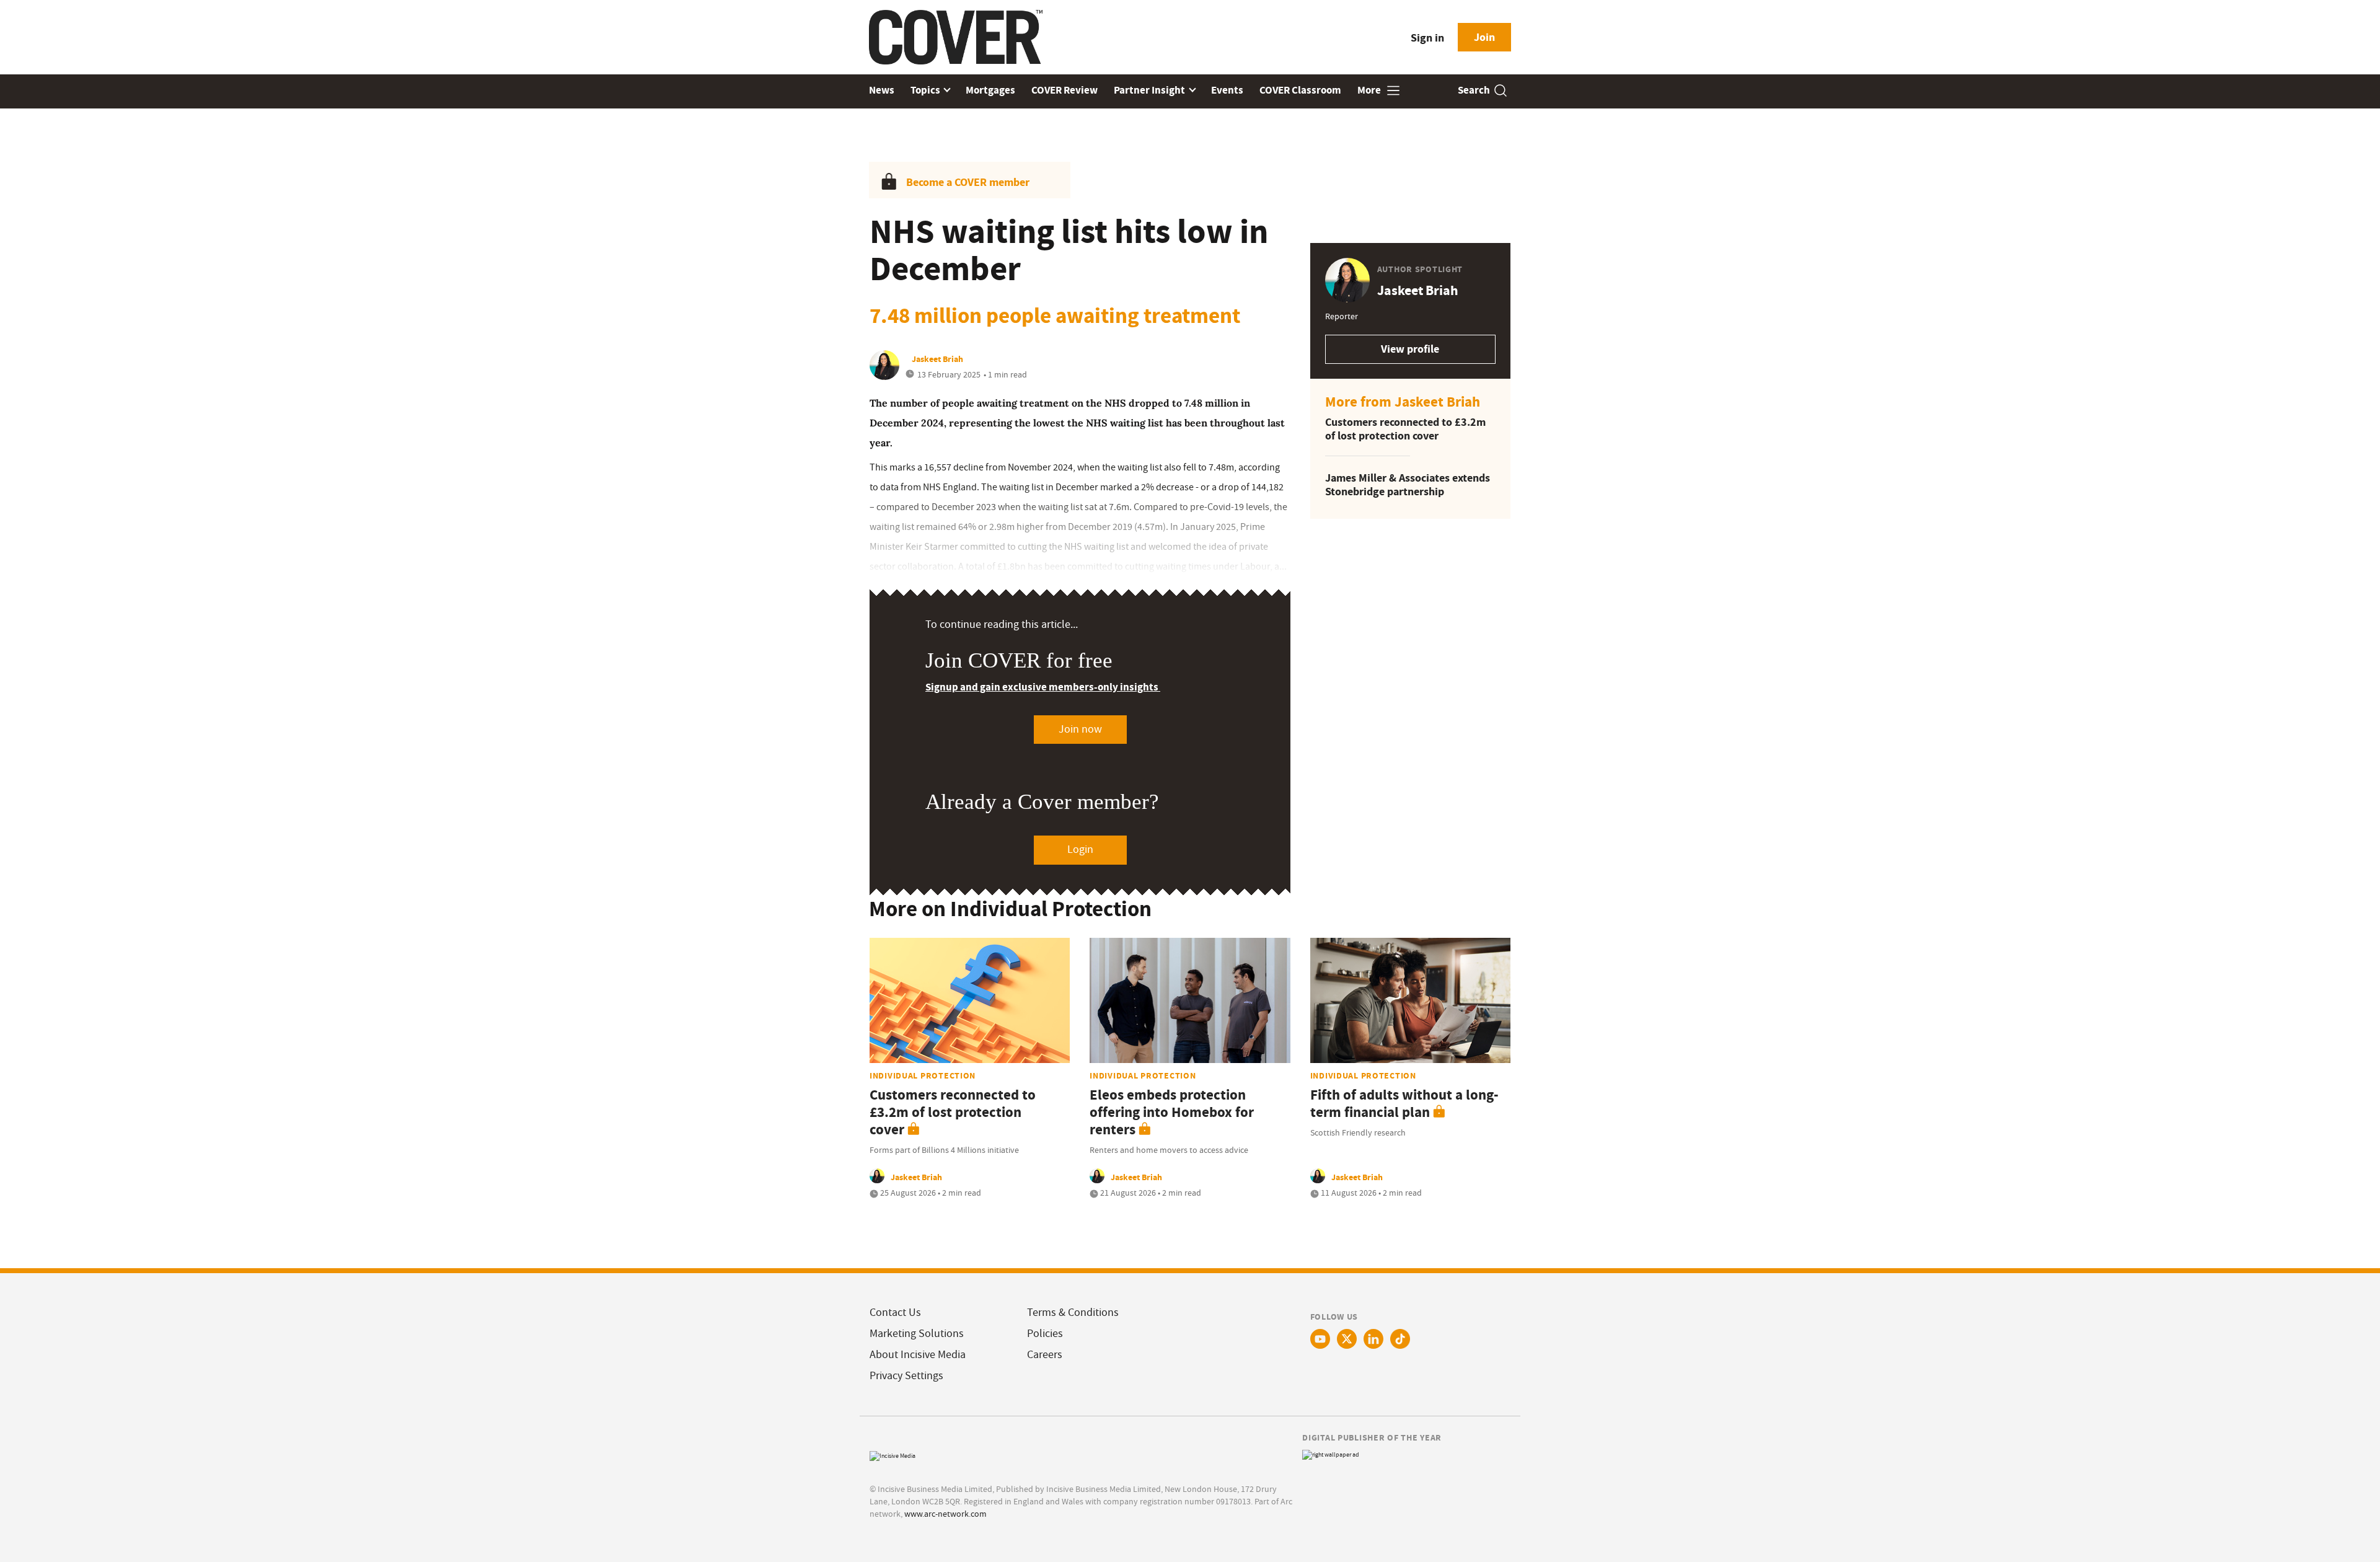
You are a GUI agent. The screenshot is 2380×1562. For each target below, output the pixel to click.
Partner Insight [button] (1150, 90)
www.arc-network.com (945, 1514)
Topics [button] (926, 90)
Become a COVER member (968, 182)
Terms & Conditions (1073, 1313)
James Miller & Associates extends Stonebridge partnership (1408, 485)
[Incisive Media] (892, 1454)
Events (1227, 90)
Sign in (1427, 38)
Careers (1045, 1355)
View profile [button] (1410, 349)
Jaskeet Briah (937, 359)
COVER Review (1064, 90)
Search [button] (1474, 90)
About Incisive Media (918, 1355)
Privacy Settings (906, 1376)
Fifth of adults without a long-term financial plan (1404, 1104)
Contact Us (895, 1313)
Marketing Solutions (917, 1334)
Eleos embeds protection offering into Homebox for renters (1172, 1112)
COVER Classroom (1300, 90)
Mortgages (990, 90)
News (882, 90)
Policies (1045, 1334)
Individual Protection (923, 1075)
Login (1080, 849)
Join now (1080, 729)
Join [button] (1484, 37)
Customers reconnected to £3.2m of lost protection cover (1405, 429)
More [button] (1370, 90)
